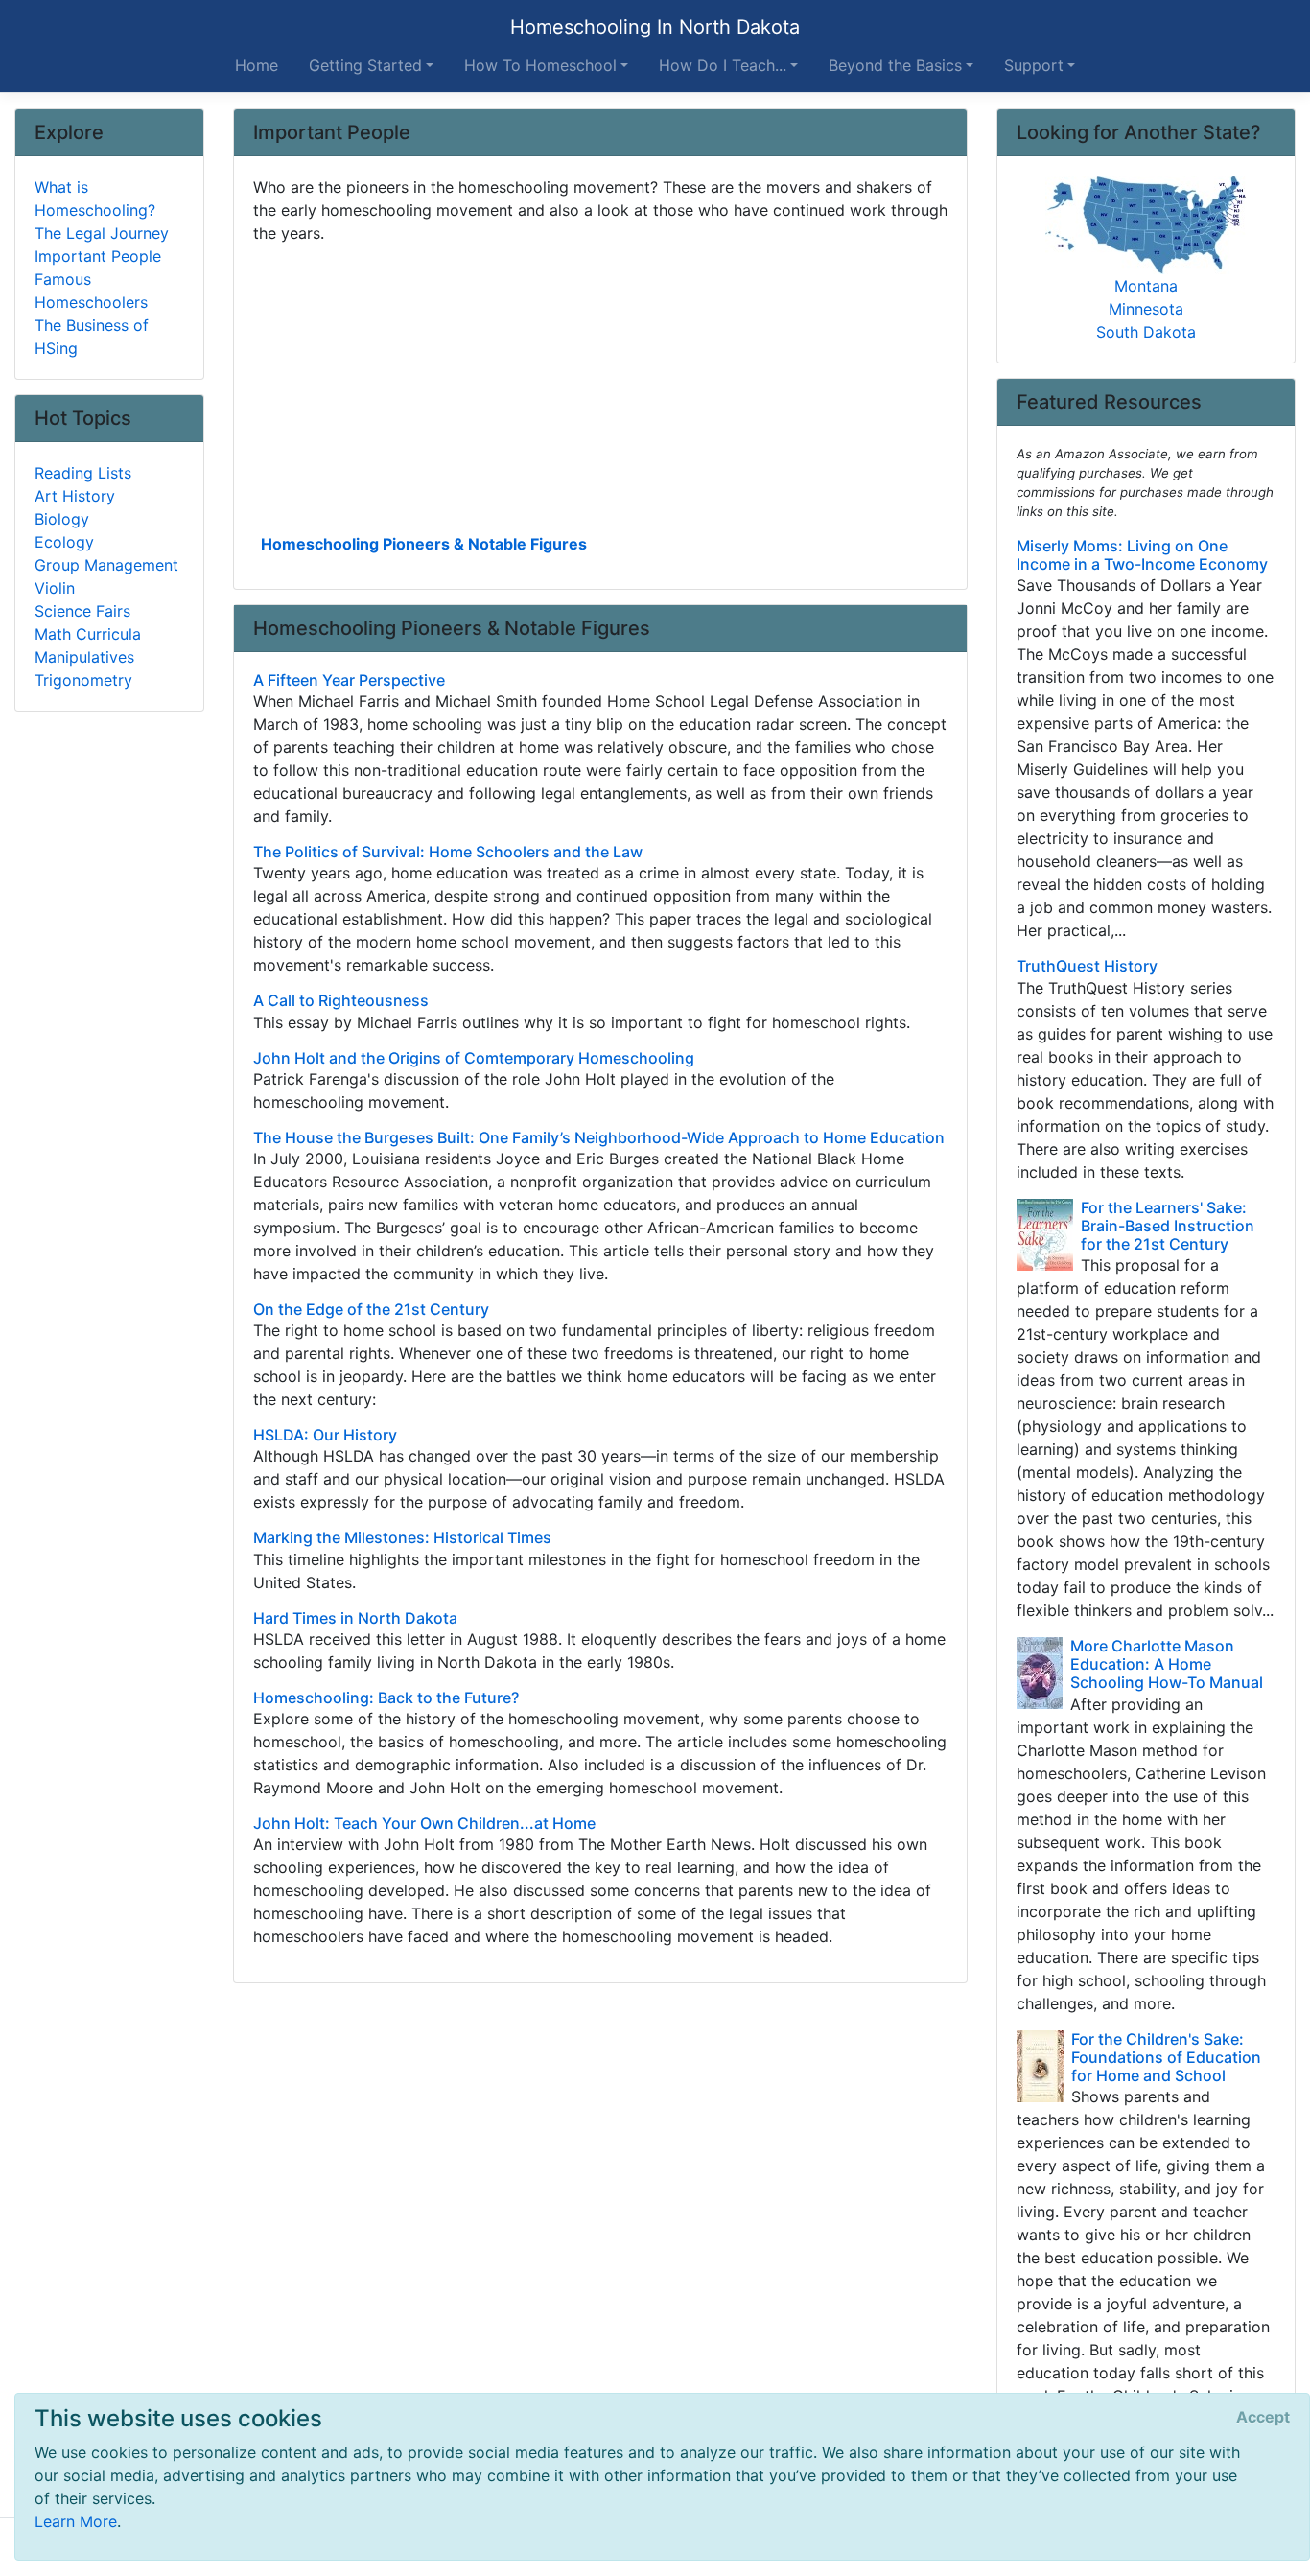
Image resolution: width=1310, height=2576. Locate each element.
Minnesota (1146, 309)
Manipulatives (84, 657)
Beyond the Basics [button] (895, 65)
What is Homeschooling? (95, 199)
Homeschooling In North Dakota (655, 27)
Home (257, 65)
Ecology (64, 542)
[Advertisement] (601, 386)
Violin (55, 588)
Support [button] (1034, 65)
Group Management (106, 565)
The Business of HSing (92, 337)
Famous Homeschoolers (91, 291)
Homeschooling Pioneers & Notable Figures (424, 544)
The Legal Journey (102, 233)
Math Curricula (88, 634)
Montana (1146, 286)
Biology (62, 519)
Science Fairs (82, 611)
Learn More (76, 2521)
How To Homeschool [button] (540, 65)
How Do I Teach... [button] (723, 65)
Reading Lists (83, 473)
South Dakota (1146, 332)
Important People (98, 256)
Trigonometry (83, 680)
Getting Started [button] (365, 65)
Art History (75, 496)
